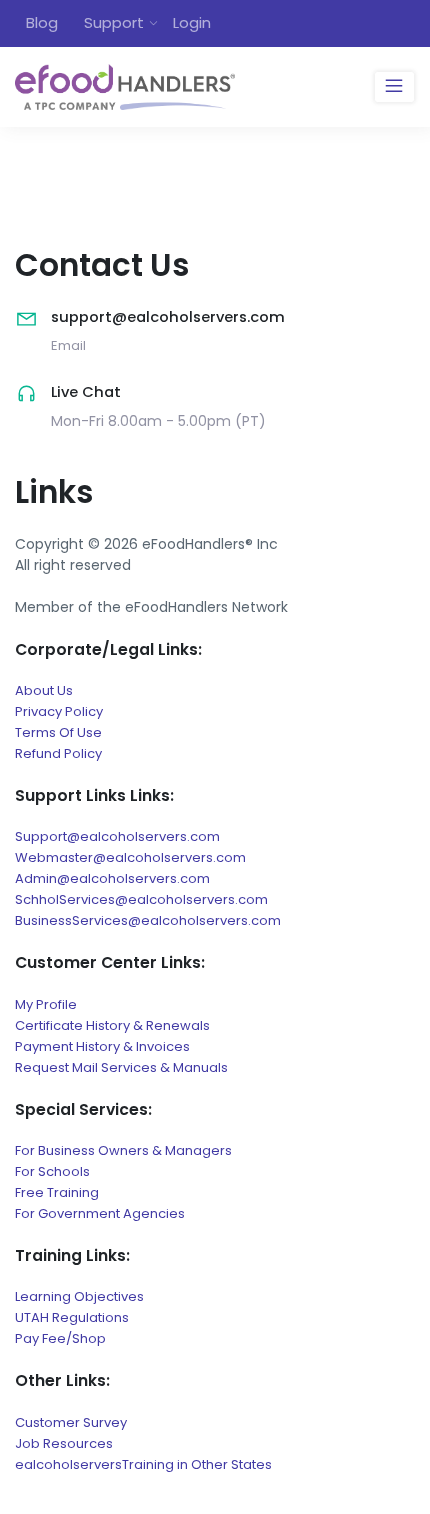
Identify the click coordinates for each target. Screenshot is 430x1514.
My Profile (46, 1004)
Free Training (57, 1192)
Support (114, 22)
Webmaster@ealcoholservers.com (130, 857)
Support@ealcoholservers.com (117, 836)
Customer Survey (71, 1422)
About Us (44, 690)
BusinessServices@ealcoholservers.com (148, 920)
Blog (42, 22)
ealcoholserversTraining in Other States (143, 1464)
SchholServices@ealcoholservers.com (141, 899)
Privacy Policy (59, 711)
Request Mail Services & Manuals (121, 1067)
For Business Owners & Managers (123, 1150)
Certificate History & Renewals (112, 1025)
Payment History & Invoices (102, 1046)
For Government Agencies (100, 1213)
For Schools (52, 1171)
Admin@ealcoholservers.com (112, 878)
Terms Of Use (58, 732)
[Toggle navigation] (394, 87)
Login (192, 22)
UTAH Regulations (72, 1317)
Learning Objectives (79, 1296)
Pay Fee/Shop (60, 1338)
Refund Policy (58, 753)
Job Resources (64, 1443)
